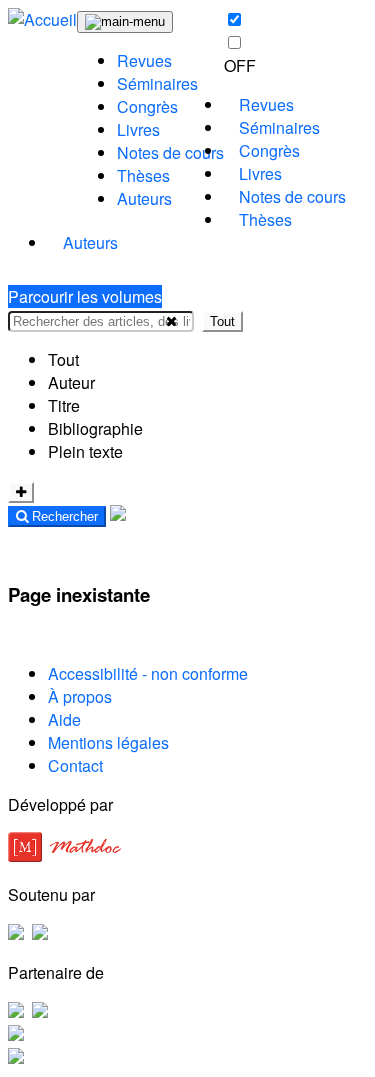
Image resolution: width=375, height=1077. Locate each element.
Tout (222, 321)
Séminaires (157, 83)
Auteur (71, 382)
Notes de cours (170, 152)
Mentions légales (108, 742)
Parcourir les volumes (85, 296)
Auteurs (144, 198)
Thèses (143, 175)
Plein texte (85, 451)
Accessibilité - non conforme (148, 673)
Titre (64, 405)
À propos (80, 696)
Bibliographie (95, 428)
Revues (144, 60)
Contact (75, 765)
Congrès (147, 106)
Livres (138, 129)
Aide (64, 719)
